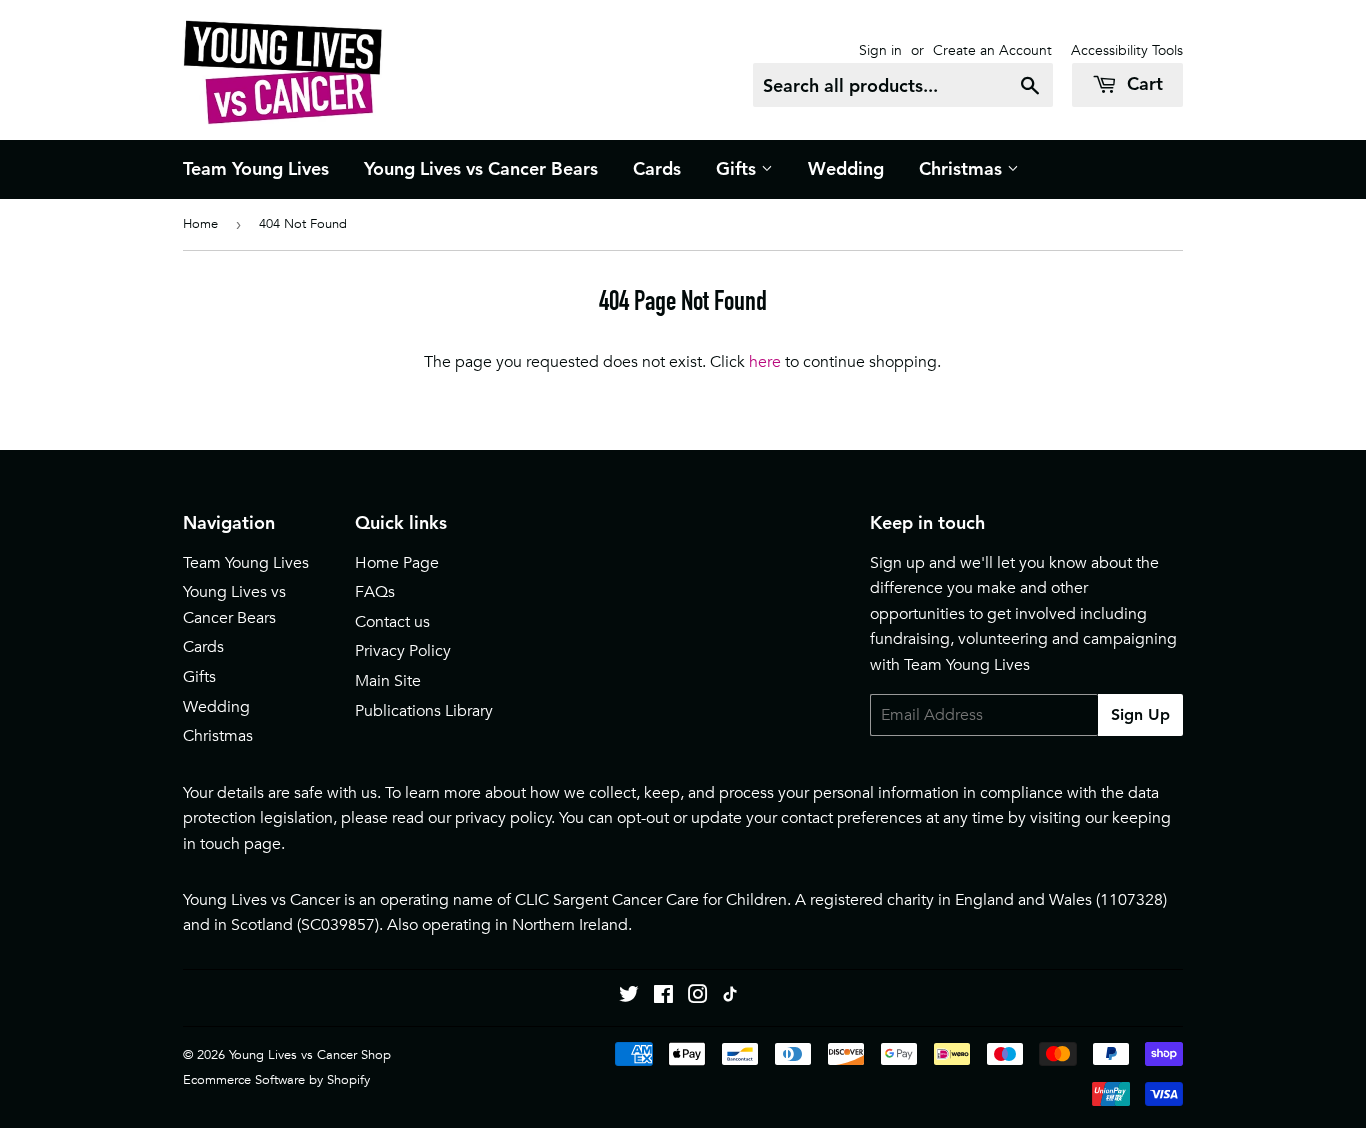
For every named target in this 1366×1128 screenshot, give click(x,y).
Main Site (388, 681)
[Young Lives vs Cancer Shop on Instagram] (698, 997)
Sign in (880, 50)
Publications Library (424, 711)
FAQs (375, 592)
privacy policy (503, 818)
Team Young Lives (256, 168)
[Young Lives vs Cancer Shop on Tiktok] (730, 997)
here (765, 362)
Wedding (846, 168)
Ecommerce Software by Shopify (276, 1079)
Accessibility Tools (1127, 50)
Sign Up (1140, 714)
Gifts (738, 168)
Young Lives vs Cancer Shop (310, 1054)
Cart (1142, 83)
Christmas (963, 168)
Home (200, 223)
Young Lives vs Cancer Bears (481, 168)
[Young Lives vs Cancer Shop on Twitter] (629, 997)
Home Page (397, 563)
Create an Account (992, 50)
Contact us (392, 622)
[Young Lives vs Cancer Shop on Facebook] (663, 997)
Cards (657, 168)
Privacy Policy (403, 651)
